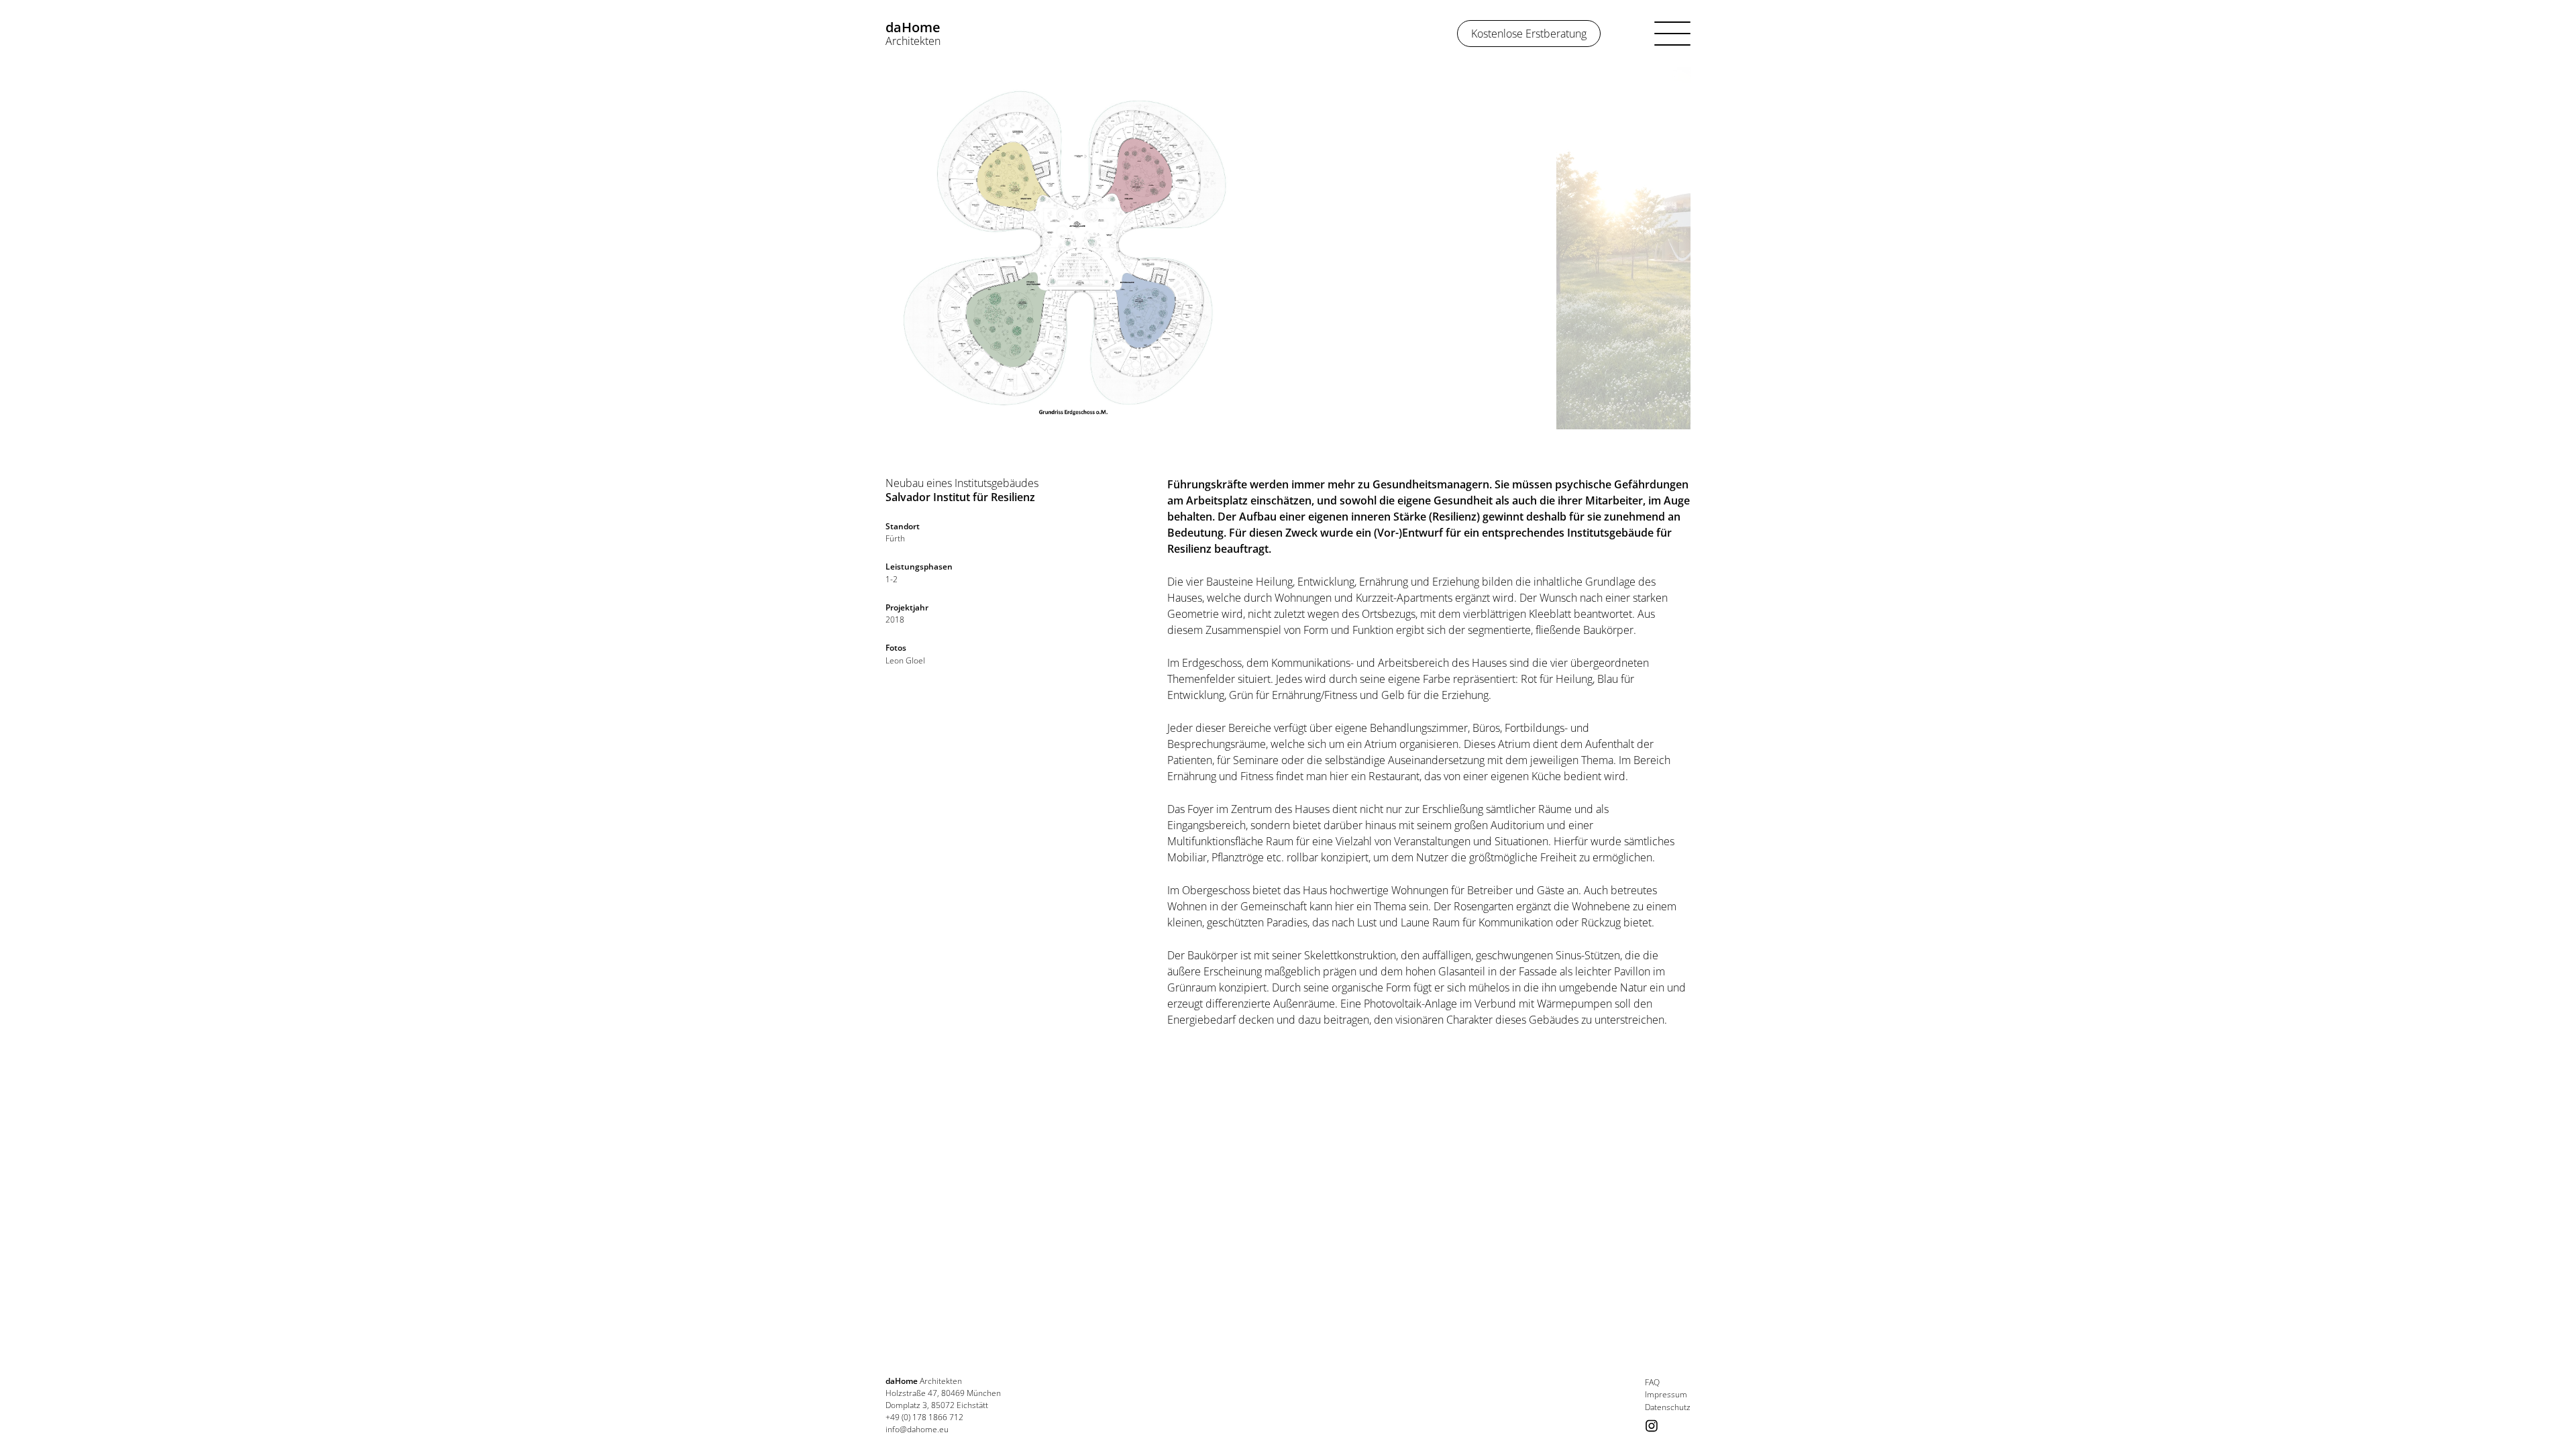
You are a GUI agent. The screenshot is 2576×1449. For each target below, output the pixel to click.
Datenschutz (1668, 1407)
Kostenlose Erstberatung (1529, 34)
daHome (913, 33)
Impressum (1666, 1395)
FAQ (1652, 1383)
